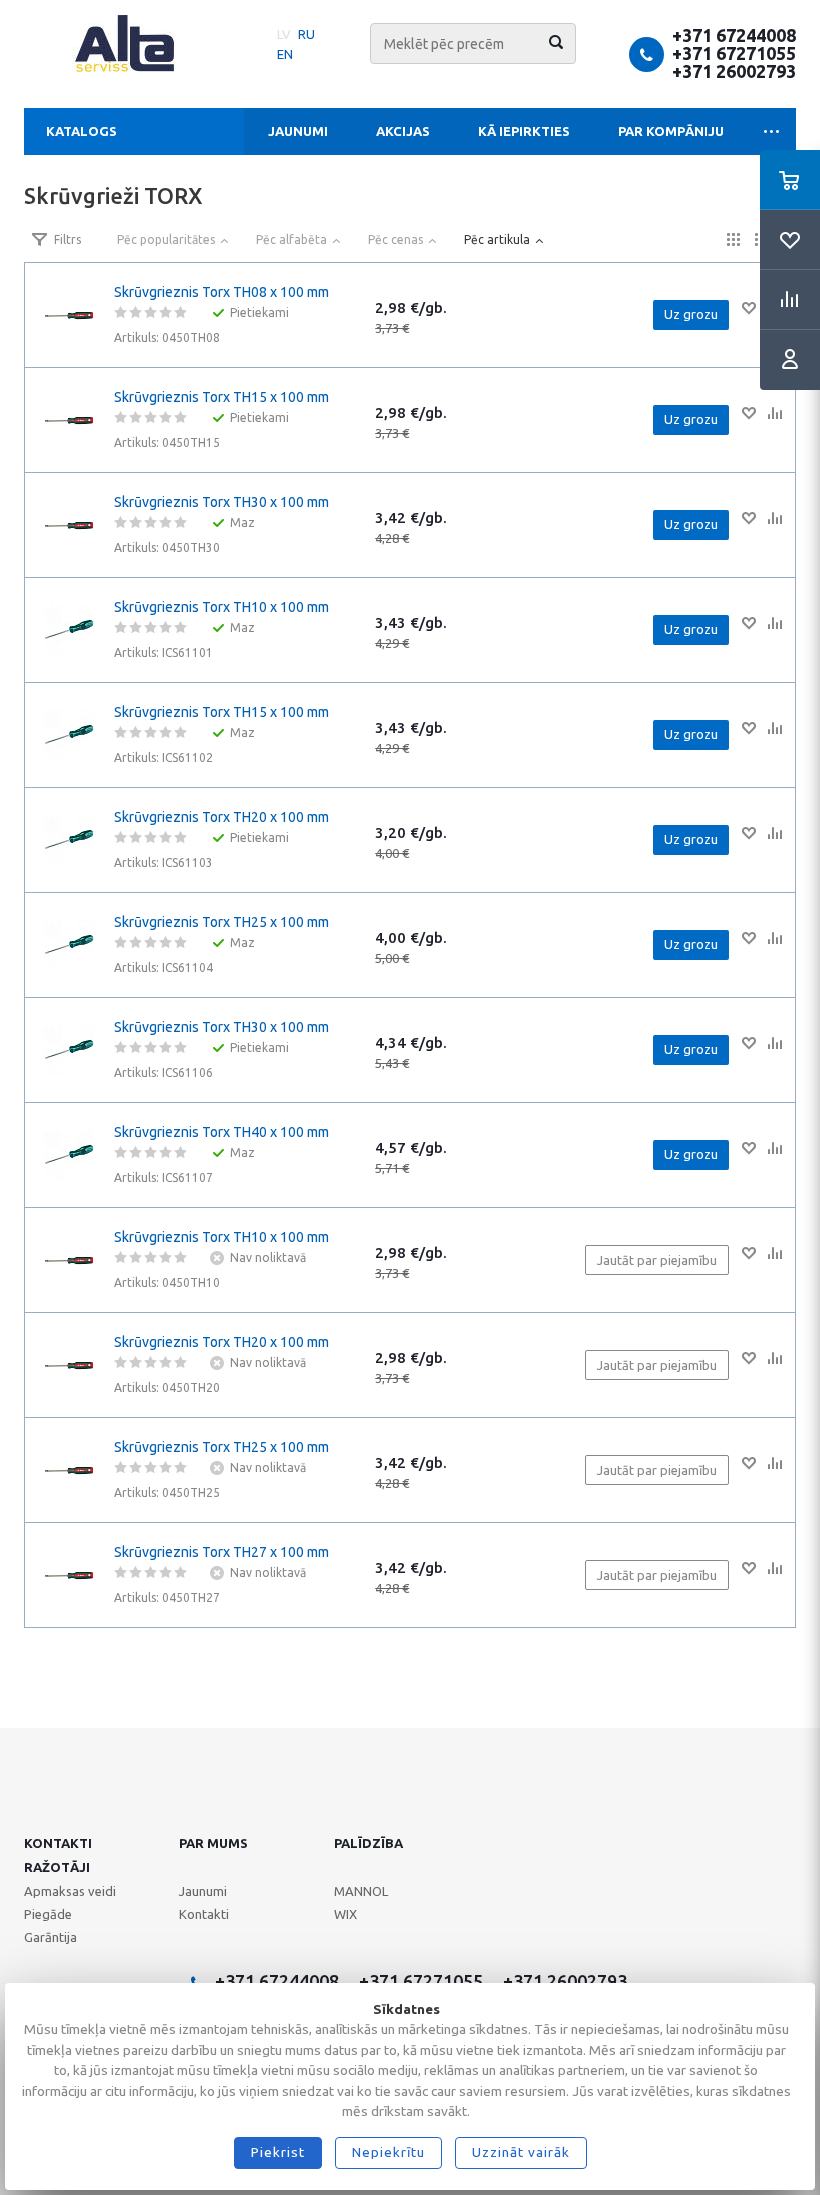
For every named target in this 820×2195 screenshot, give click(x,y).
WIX (345, 1914)
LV (284, 34)
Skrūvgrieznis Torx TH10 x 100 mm (221, 607)
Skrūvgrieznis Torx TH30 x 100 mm (221, 502)
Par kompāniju (671, 131)
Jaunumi (298, 131)
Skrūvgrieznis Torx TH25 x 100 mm (221, 922)
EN (285, 54)
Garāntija (50, 1937)
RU (306, 34)
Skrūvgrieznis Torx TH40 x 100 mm (221, 1132)
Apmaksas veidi (70, 1891)
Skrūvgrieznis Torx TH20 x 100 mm (221, 817)
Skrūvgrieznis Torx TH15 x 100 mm (221, 397)
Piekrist (278, 2152)
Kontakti (58, 1843)
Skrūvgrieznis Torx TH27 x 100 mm (221, 1552)
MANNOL (361, 1891)
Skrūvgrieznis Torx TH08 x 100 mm (221, 292)
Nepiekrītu (388, 2152)
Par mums (213, 1843)
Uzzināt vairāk (521, 2152)
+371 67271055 (734, 53)
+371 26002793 (734, 71)
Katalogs (81, 131)
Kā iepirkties (524, 131)
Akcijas (403, 131)
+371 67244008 (734, 35)
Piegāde (48, 1914)
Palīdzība (368, 1843)
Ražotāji (57, 1867)
